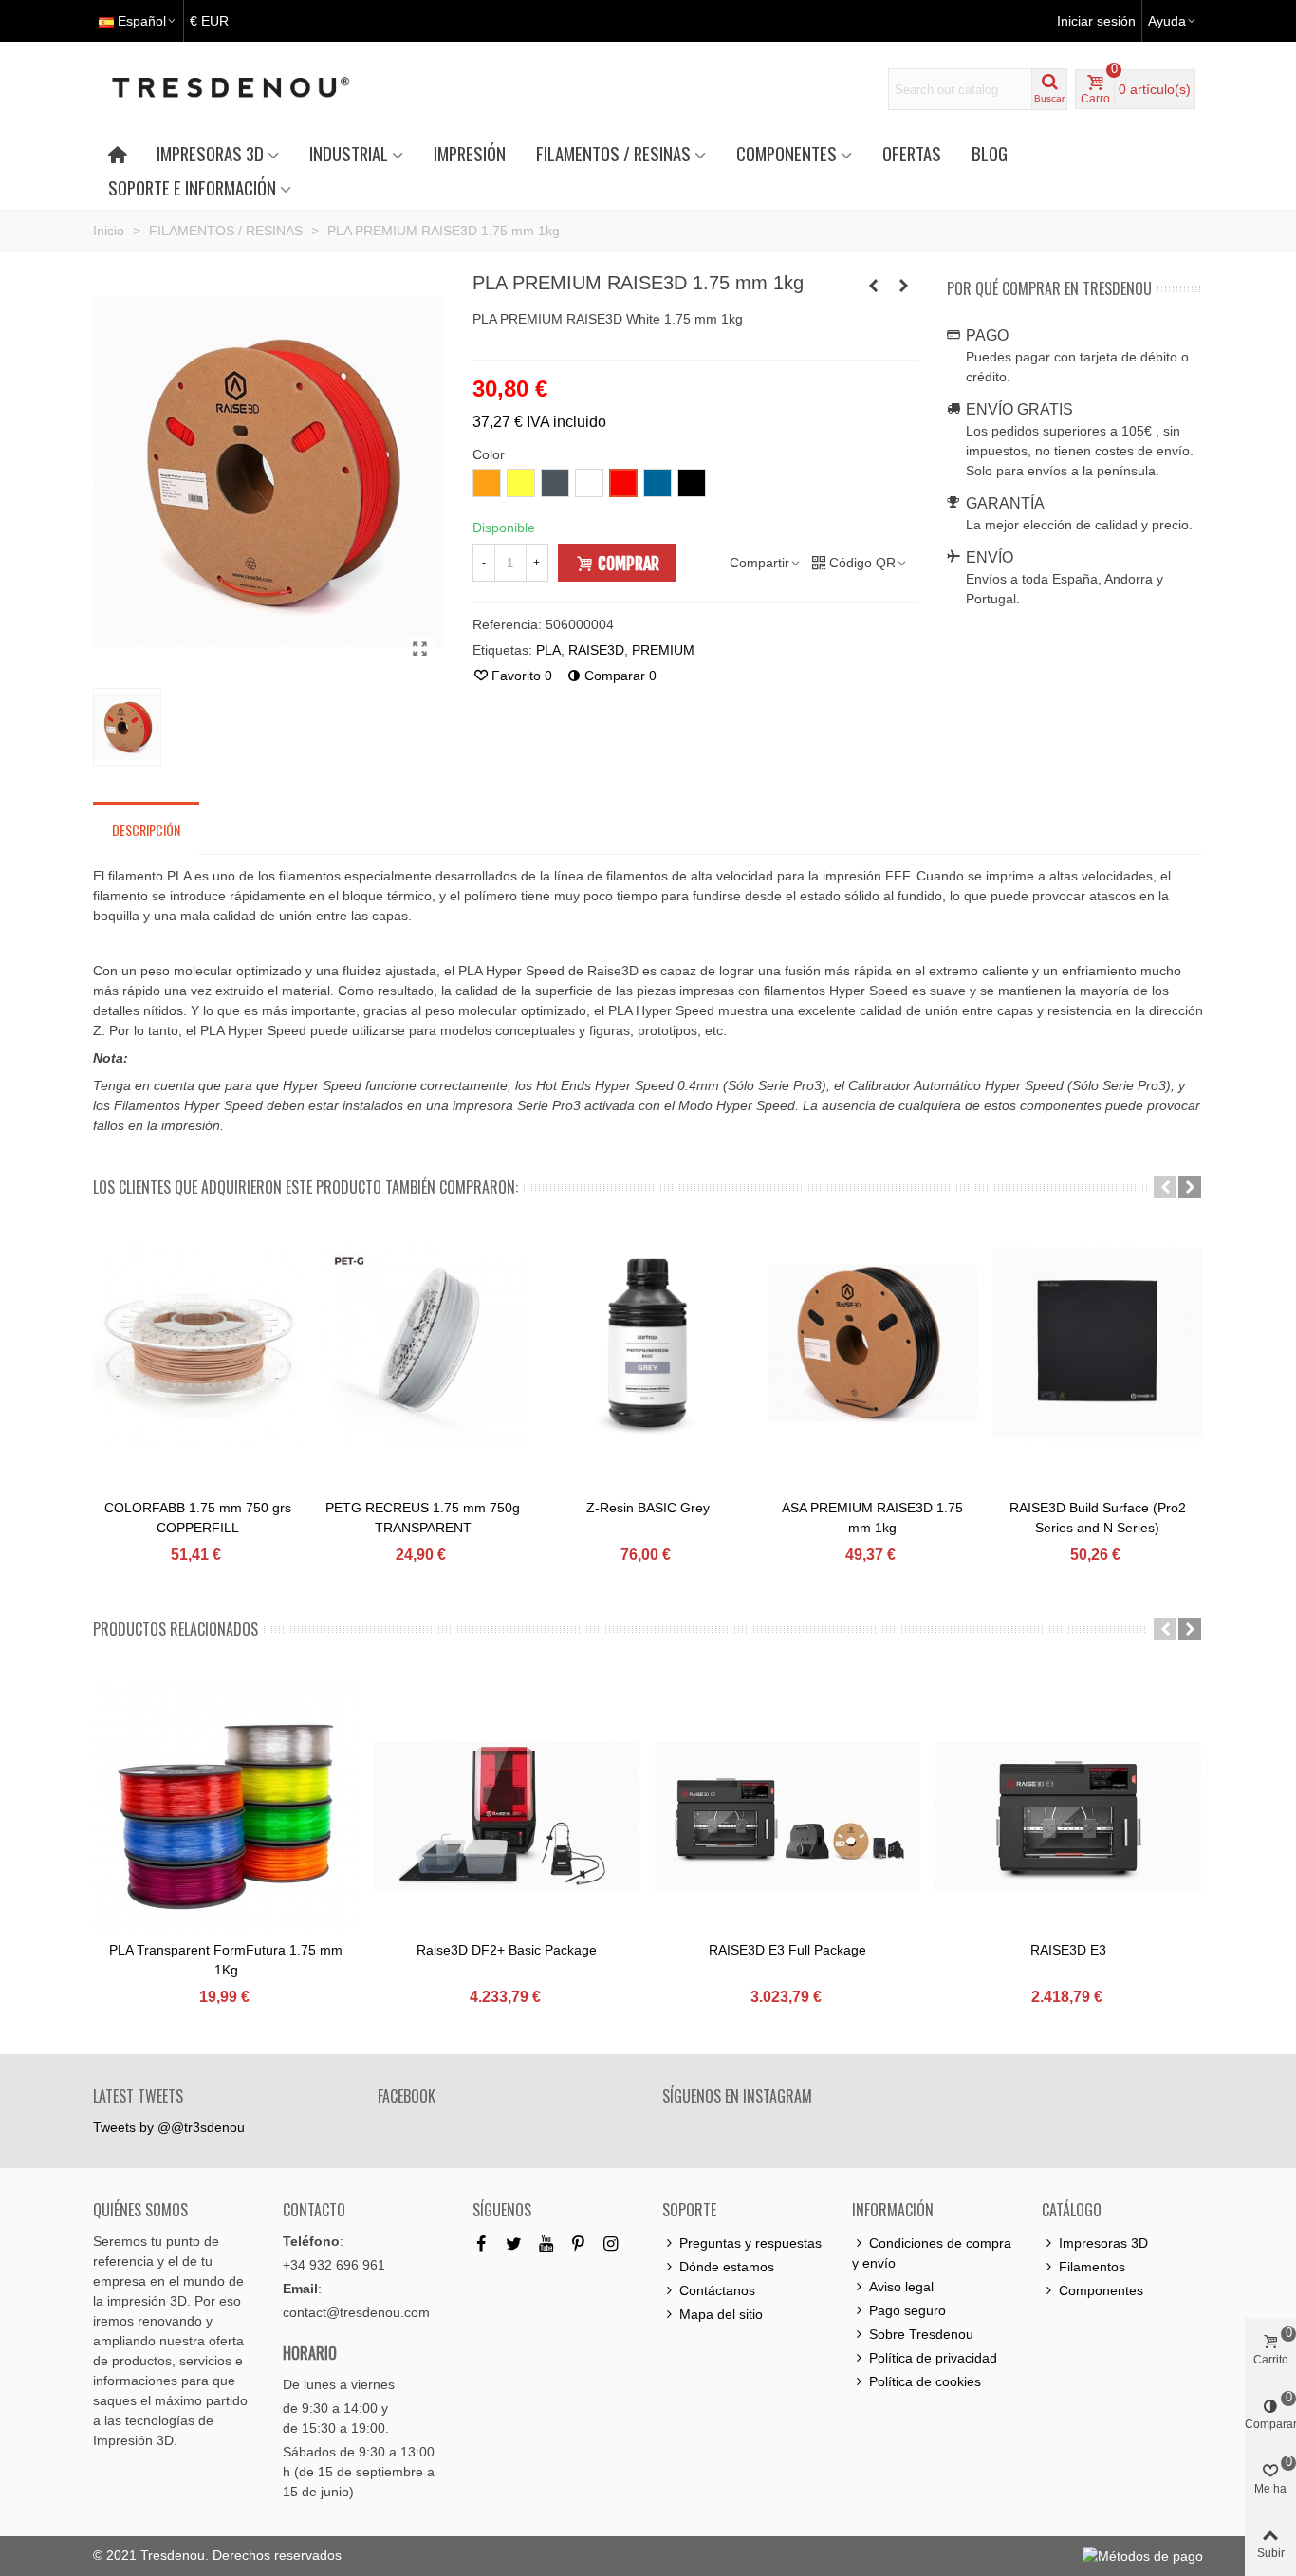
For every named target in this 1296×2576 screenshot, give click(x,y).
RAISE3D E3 (1068, 1950)
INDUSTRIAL (349, 153)
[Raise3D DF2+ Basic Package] (507, 1817)
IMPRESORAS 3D (210, 153)
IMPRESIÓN (470, 153)
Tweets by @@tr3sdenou (169, 2127)
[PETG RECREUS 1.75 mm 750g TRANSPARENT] (423, 1343)
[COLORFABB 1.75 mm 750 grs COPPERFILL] (198, 1343)
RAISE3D (596, 650)
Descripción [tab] (146, 830)
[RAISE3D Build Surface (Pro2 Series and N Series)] (1097, 1343)
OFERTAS (912, 153)
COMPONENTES (787, 153)
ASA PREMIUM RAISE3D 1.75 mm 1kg (872, 1518)
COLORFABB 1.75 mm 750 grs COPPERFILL (198, 1518)
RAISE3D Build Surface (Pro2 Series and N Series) (1098, 1518)
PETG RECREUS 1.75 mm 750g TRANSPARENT (423, 1518)
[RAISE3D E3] (1068, 1817)
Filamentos (1092, 2267)
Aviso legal (901, 2287)
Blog (990, 153)
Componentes (1101, 2290)
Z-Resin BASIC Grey (648, 1508)
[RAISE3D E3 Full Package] (787, 1817)
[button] (1165, 1187)
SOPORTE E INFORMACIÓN (192, 187)
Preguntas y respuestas (750, 2243)
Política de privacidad (933, 2358)
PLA (548, 650)
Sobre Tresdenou (921, 2334)
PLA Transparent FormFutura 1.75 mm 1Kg (226, 1960)
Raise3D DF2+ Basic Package (507, 1950)
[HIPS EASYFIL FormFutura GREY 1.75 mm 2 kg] (904, 286)
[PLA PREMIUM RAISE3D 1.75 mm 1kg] (420, 649)
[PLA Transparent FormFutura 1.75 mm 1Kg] (226, 1817)
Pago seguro (907, 2310)
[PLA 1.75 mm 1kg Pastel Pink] (874, 286)
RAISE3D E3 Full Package (787, 1950)
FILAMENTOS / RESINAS (613, 153)
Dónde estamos (727, 2267)
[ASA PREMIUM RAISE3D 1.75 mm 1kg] (872, 1343)
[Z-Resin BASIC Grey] (648, 1343)
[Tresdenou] (253, 89)
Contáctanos (717, 2290)
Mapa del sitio (721, 2314)
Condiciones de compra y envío (932, 2253)
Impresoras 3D (1103, 2243)
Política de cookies (925, 2381)
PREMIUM (663, 650)
